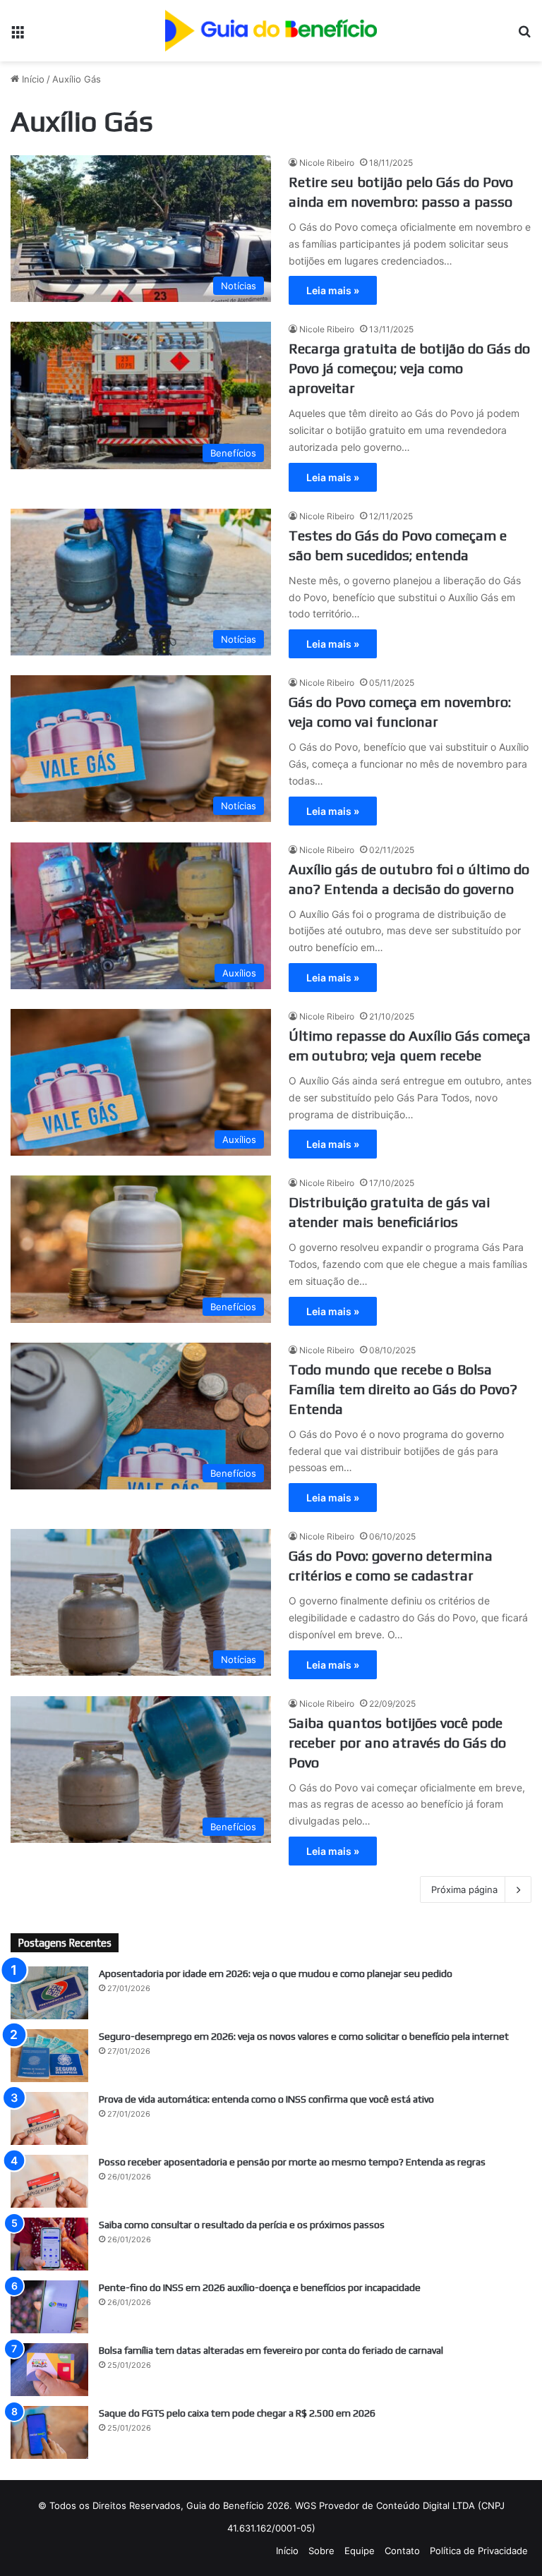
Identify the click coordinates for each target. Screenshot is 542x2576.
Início (32, 79)
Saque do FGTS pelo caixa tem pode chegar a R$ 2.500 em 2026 (237, 2413)
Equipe (360, 2551)
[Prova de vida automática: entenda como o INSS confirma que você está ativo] (49, 2118)
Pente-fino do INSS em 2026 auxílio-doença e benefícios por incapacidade (260, 2287)
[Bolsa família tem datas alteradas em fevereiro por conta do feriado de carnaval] (49, 2370)
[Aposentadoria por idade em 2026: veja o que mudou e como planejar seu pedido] (49, 1993)
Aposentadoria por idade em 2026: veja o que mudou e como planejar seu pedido (276, 1973)
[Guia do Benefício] (271, 31)
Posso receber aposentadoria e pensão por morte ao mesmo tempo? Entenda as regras (292, 2162)
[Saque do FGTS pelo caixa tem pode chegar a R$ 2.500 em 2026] (49, 2432)
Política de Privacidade (479, 2551)
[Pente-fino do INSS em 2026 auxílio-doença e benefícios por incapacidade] (49, 2307)
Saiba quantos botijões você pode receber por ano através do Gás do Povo (397, 1742)
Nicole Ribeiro (327, 163)
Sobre (321, 2551)
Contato (402, 2551)
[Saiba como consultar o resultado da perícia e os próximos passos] (49, 2244)
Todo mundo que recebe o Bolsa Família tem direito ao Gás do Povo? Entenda (403, 1389)
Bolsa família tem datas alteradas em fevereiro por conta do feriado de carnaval (271, 2350)
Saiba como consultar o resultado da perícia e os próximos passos (242, 2225)
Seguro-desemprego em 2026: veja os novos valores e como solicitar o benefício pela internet (304, 2036)
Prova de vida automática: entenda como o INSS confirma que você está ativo (266, 2099)
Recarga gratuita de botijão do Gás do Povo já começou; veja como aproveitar (409, 368)
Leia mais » (333, 290)
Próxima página (464, 1889)
